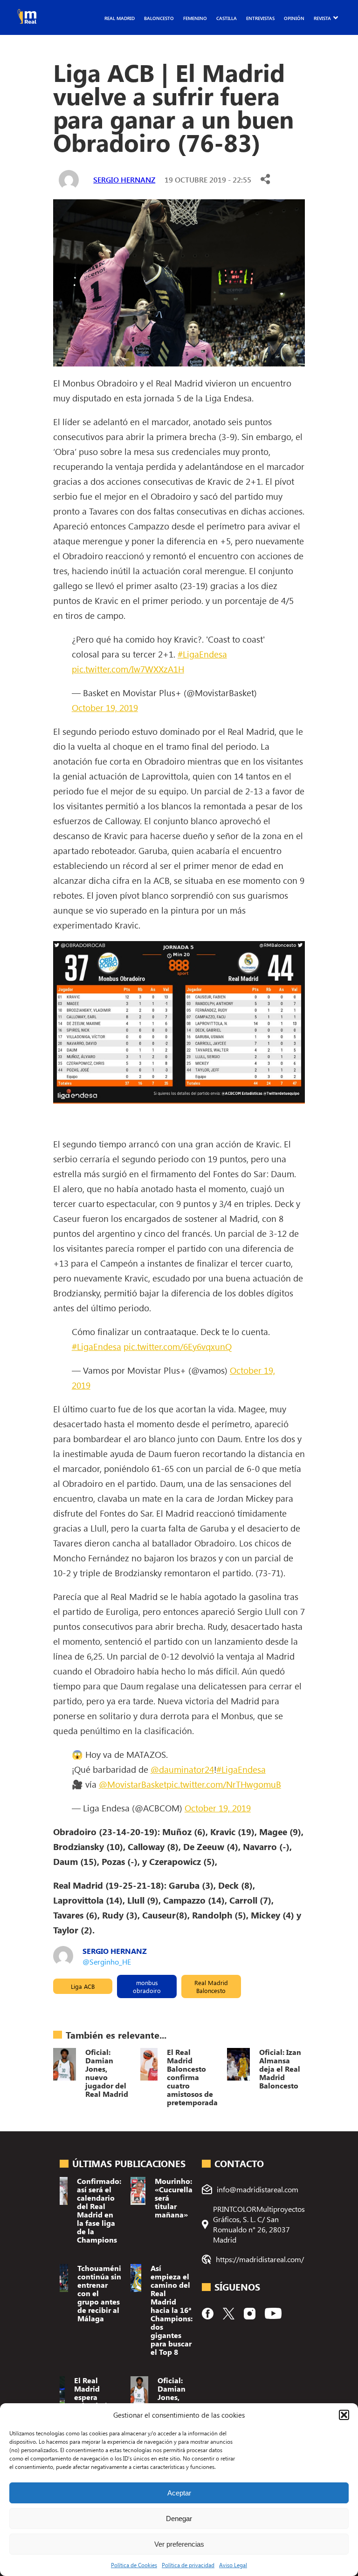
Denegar (179, 2518)
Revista (322, 18)
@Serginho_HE (107, 1962)
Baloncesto (159, 18)
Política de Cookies (134, 2565)
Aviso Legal (233, 2565)
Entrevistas (260, 18)
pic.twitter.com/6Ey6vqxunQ (178, 1346)
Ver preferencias (179, 2544)
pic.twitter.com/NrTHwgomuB (224, 1784)
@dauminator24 (182, 1769)
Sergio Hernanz (124, 180)
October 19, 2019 (105, 707)
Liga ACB (83, 1986)
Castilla (227, 18)
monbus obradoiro (147, 1986)
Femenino (195, 18)
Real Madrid (120, 18)
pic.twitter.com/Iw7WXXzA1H (128, 669)
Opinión (294, 18)
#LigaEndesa (202, 654)
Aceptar (179, 2493)
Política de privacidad (188, 2565)
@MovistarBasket (133, 1784)
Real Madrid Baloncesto (211, 1986)
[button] (344, 2415)
